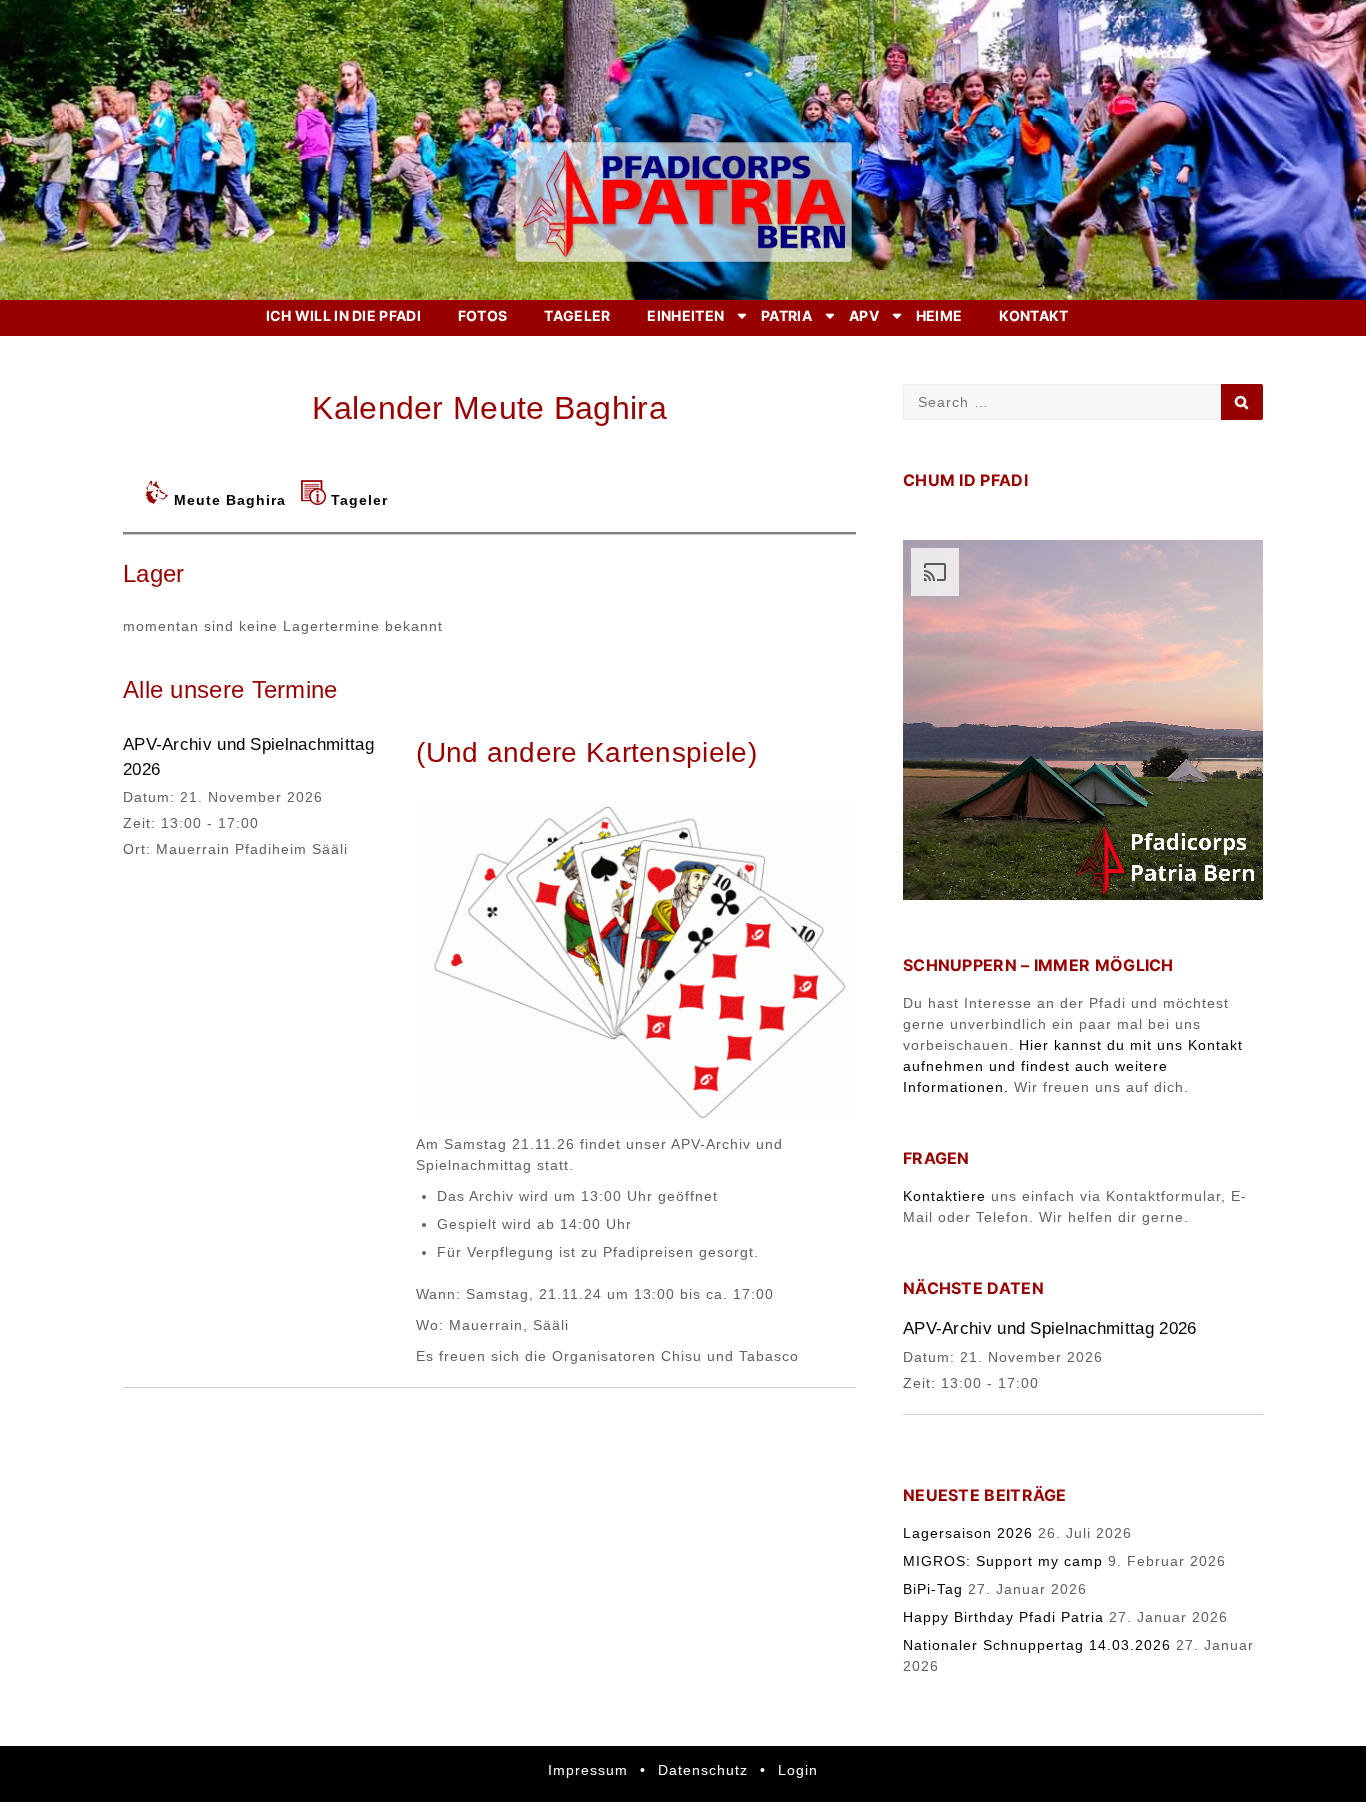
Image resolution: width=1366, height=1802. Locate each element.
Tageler (577, 315)
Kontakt (1033, 315)
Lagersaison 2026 (968, 1533)
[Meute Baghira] (159, 500)
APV (864, 315)
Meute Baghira (230, 500)
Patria (786, 315)
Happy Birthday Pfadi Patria (1003, 1617)
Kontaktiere (944, 1196)
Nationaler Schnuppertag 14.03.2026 (1037, 1645)
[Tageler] (316, 500)
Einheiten (685, 315)
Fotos (483, 315)
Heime (939, 315)
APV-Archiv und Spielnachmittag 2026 (1050, 1328)
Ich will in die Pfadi (343, 315)
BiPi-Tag (933, 1589)
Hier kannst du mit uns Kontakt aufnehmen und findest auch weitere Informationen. (1073, 1066)
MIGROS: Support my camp (1003, 1561)
